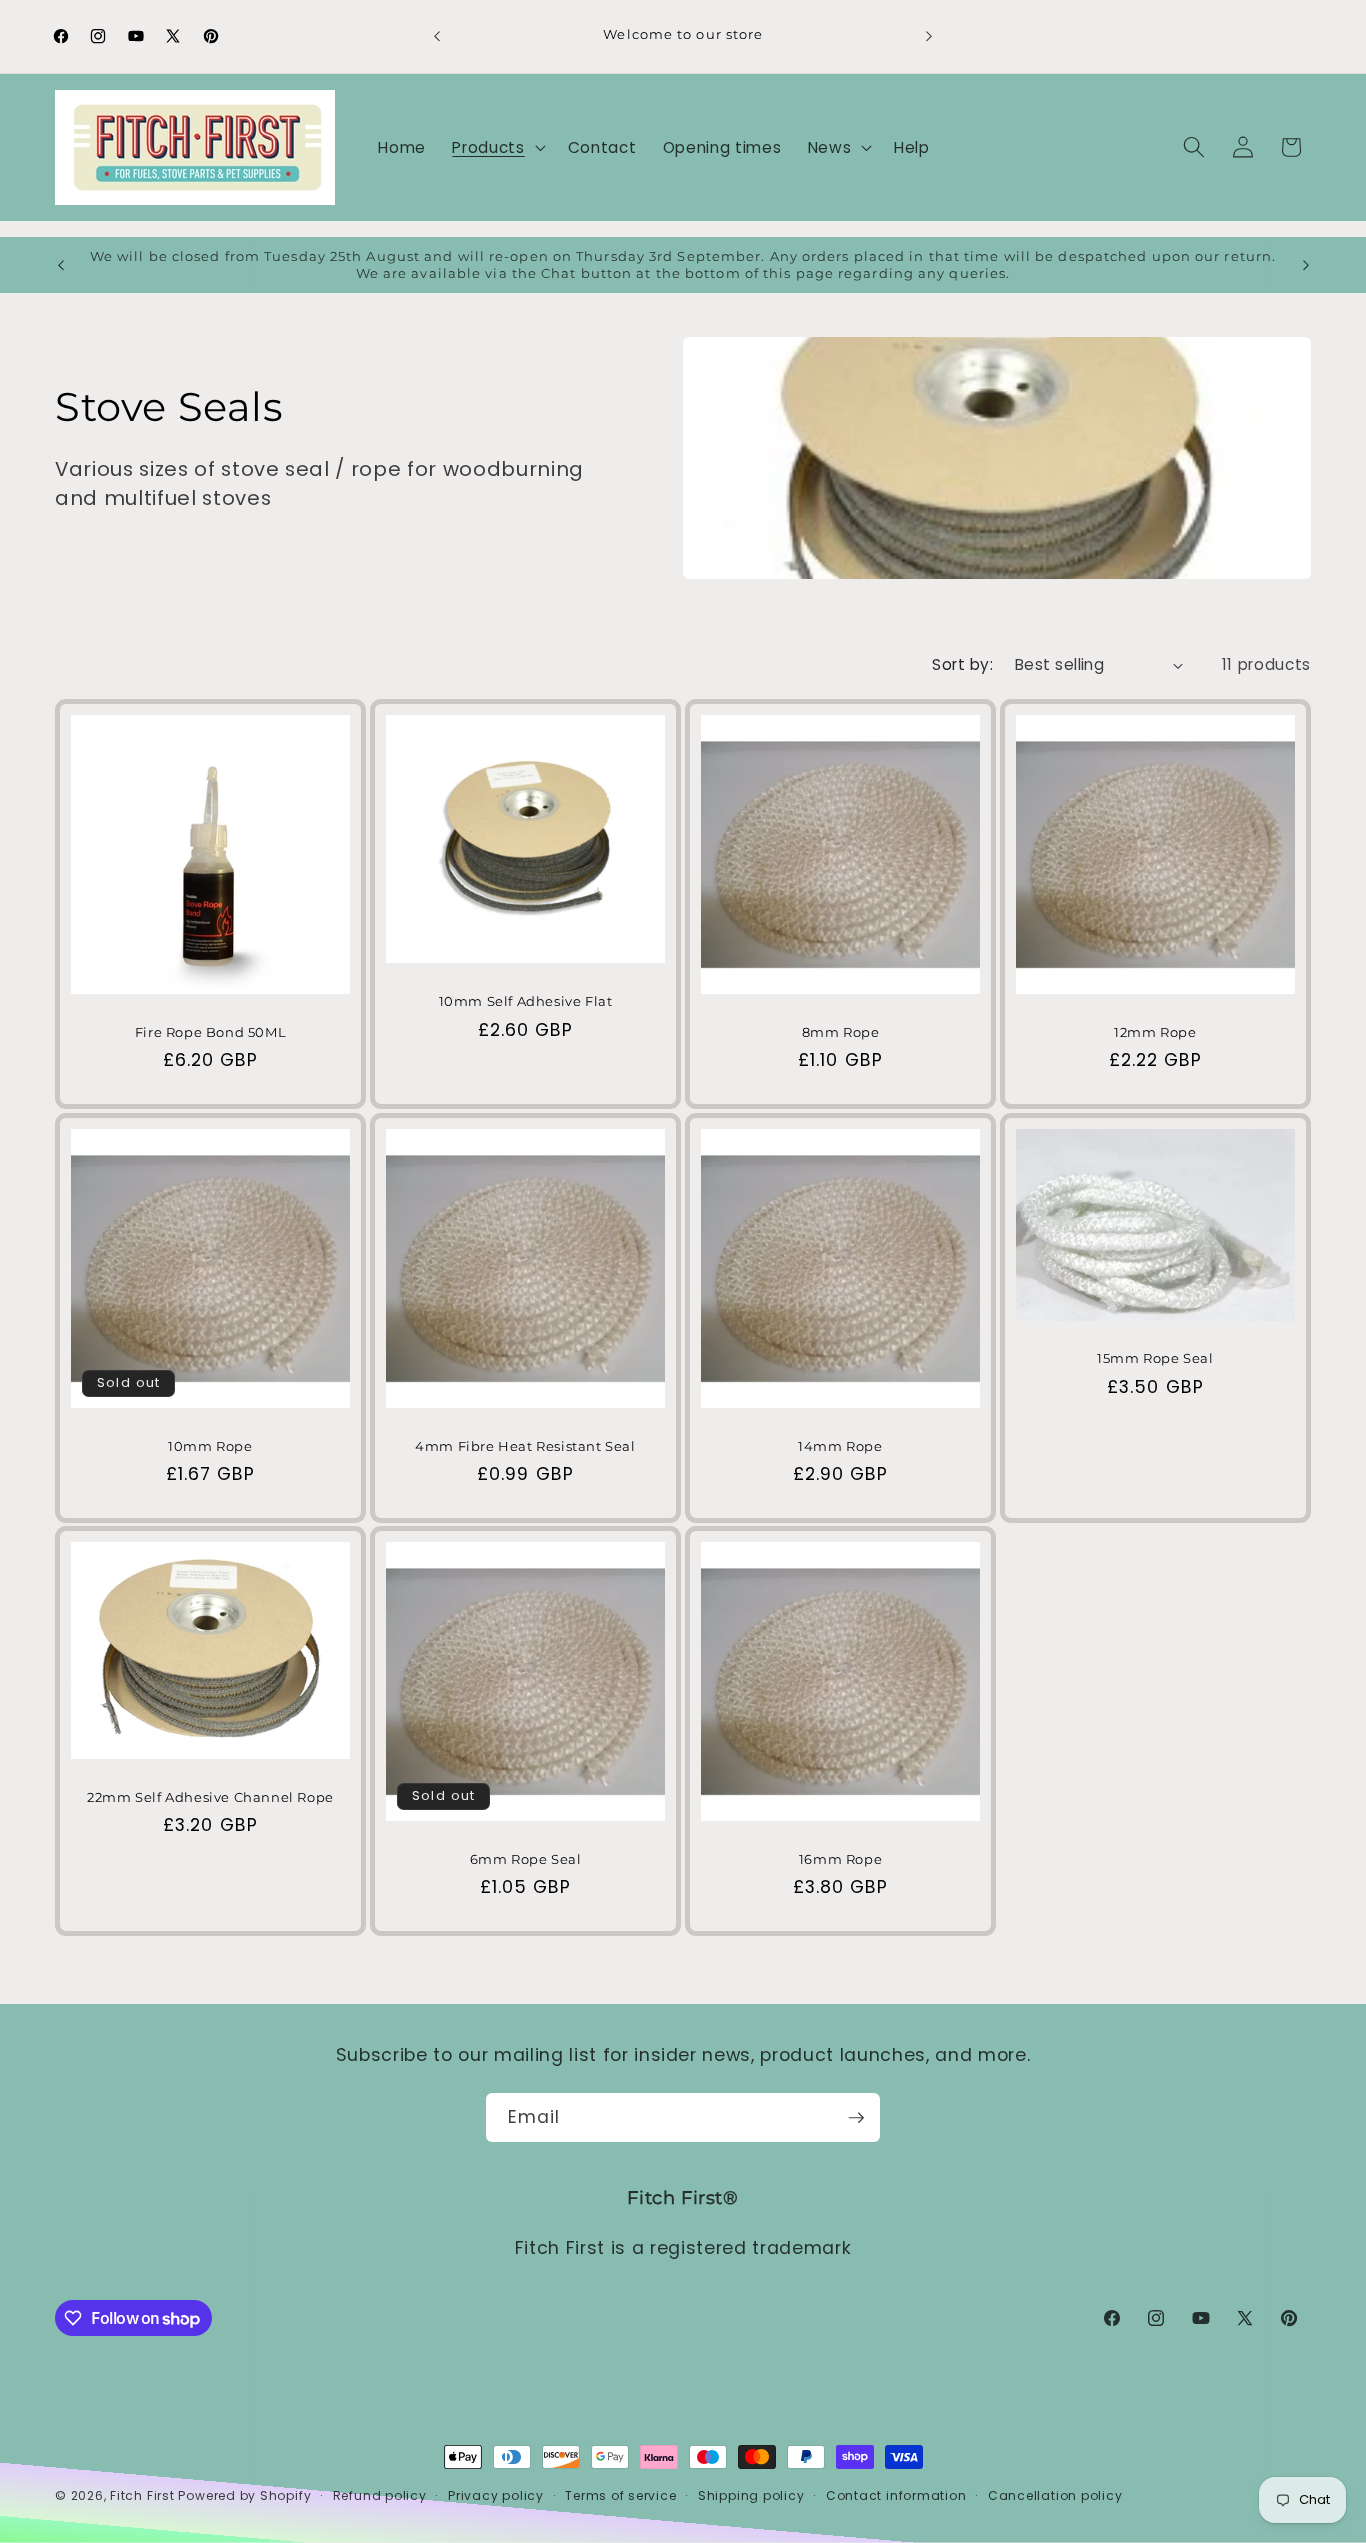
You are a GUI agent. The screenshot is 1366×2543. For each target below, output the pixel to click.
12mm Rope (1155, 1032)
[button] (496, 147)
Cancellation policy (1055, 2495)
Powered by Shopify (244, 2495)
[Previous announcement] (437, 36)
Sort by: (962, 664)
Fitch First (144, 2495)
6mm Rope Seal (526, 1859)
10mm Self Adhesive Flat (526, 1001)
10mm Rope (210, 1445)
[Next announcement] (929, 36)
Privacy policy (496, 2495)
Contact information (896, 2495)
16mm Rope (840, 1859)
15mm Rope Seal (1155, 1358)
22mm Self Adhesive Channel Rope (210, 1797)
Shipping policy (751, 2495)
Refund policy (380, 2495)
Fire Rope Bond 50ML (210, 1032)
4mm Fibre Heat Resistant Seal (525, 1445)
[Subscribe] (856, 2118)
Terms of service (620, 2495)
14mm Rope (840, 1445)
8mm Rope (841, 1032)
